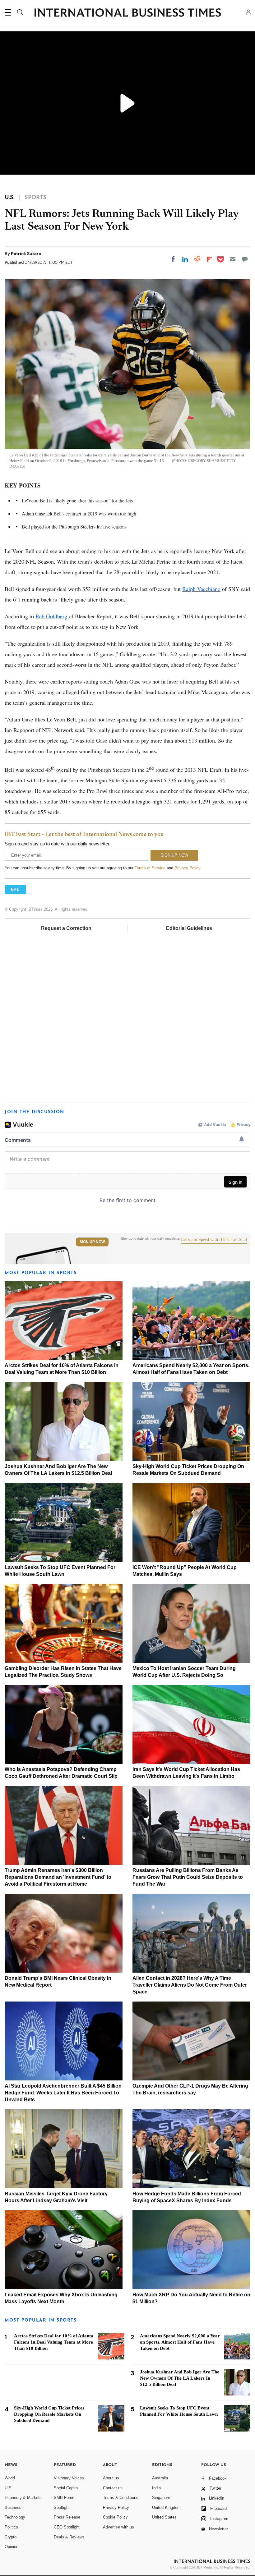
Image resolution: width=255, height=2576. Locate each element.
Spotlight (62, 2507)
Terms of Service (150, 868)
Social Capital (66, 2488)
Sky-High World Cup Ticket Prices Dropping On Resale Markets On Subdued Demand (49, 2414)
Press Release (67, 2517)
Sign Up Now (92, 1242)
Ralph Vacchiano (201, 589)
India (156, 2488)
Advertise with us (118, 2527)
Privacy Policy (187, 868)
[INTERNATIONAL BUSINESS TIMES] (127, 13)
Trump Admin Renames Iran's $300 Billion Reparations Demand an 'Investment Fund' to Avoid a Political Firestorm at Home (58, 1877)
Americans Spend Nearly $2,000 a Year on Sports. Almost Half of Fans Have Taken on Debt (180, 2342)
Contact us (113, 2488)
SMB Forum (65, 2498)
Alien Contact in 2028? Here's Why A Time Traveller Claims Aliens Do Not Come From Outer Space (190, 1985)
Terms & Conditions (121, 2498)
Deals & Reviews (69, 2537)
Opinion (12, 2547)
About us (111, 2478)
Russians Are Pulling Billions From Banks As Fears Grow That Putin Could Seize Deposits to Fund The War (188, 1877)
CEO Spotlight (67, 2527)
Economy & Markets (23, 2498)
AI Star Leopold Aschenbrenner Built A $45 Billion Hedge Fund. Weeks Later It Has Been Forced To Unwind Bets (63, 2093)
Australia (160, 2478)
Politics (11, 2527)
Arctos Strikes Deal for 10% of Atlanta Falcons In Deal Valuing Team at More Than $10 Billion (54, 2342)
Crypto (11, 2537)
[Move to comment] (245, 259)
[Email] (233, 259)
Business (13, 2507)
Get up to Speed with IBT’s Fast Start (214, 1240)
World (10, 2478)
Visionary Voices (69, 2478)
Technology (15, 2517)
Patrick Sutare (26, 254)
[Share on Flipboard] (209, 259)
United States (164, 2517)
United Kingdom (166, 2507)
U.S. (9, 2488)
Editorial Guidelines (189, 928)
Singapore (161, 2498)
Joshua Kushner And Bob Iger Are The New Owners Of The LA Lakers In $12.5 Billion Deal (180, 2378)
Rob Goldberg (51, 616)
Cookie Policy (115, 2517)
